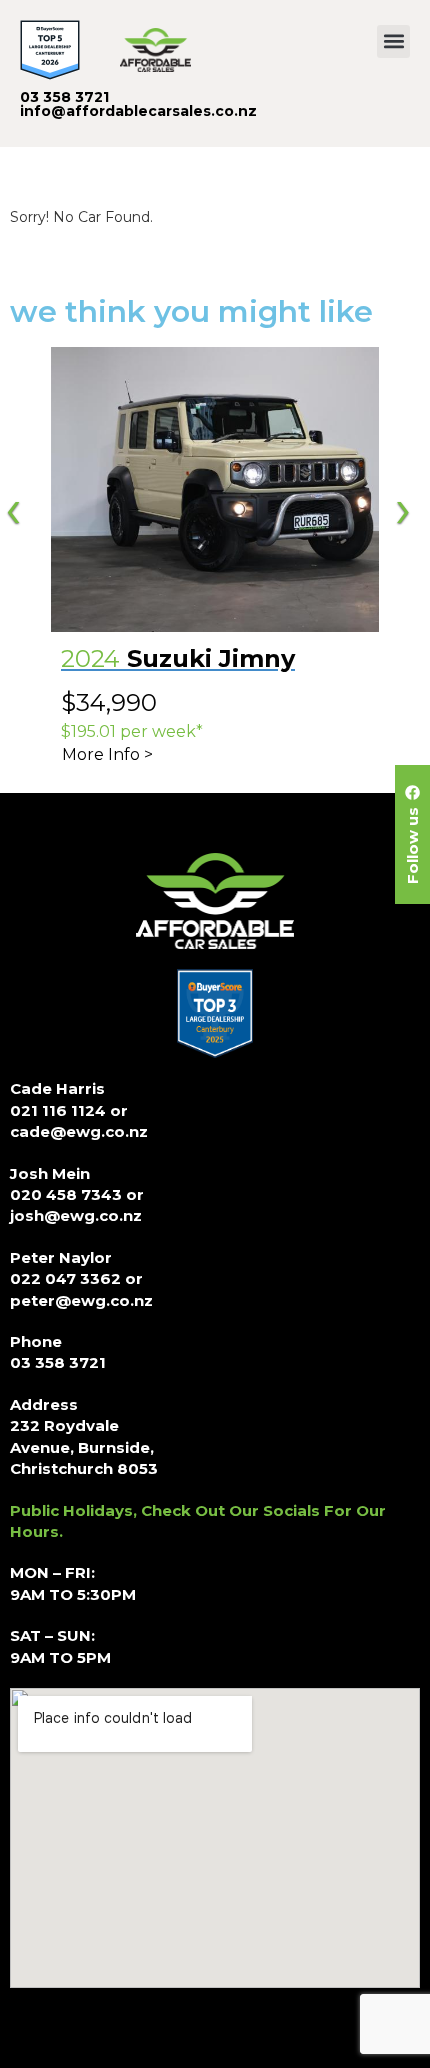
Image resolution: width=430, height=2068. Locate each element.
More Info (101, 754)
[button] (393, 41)
